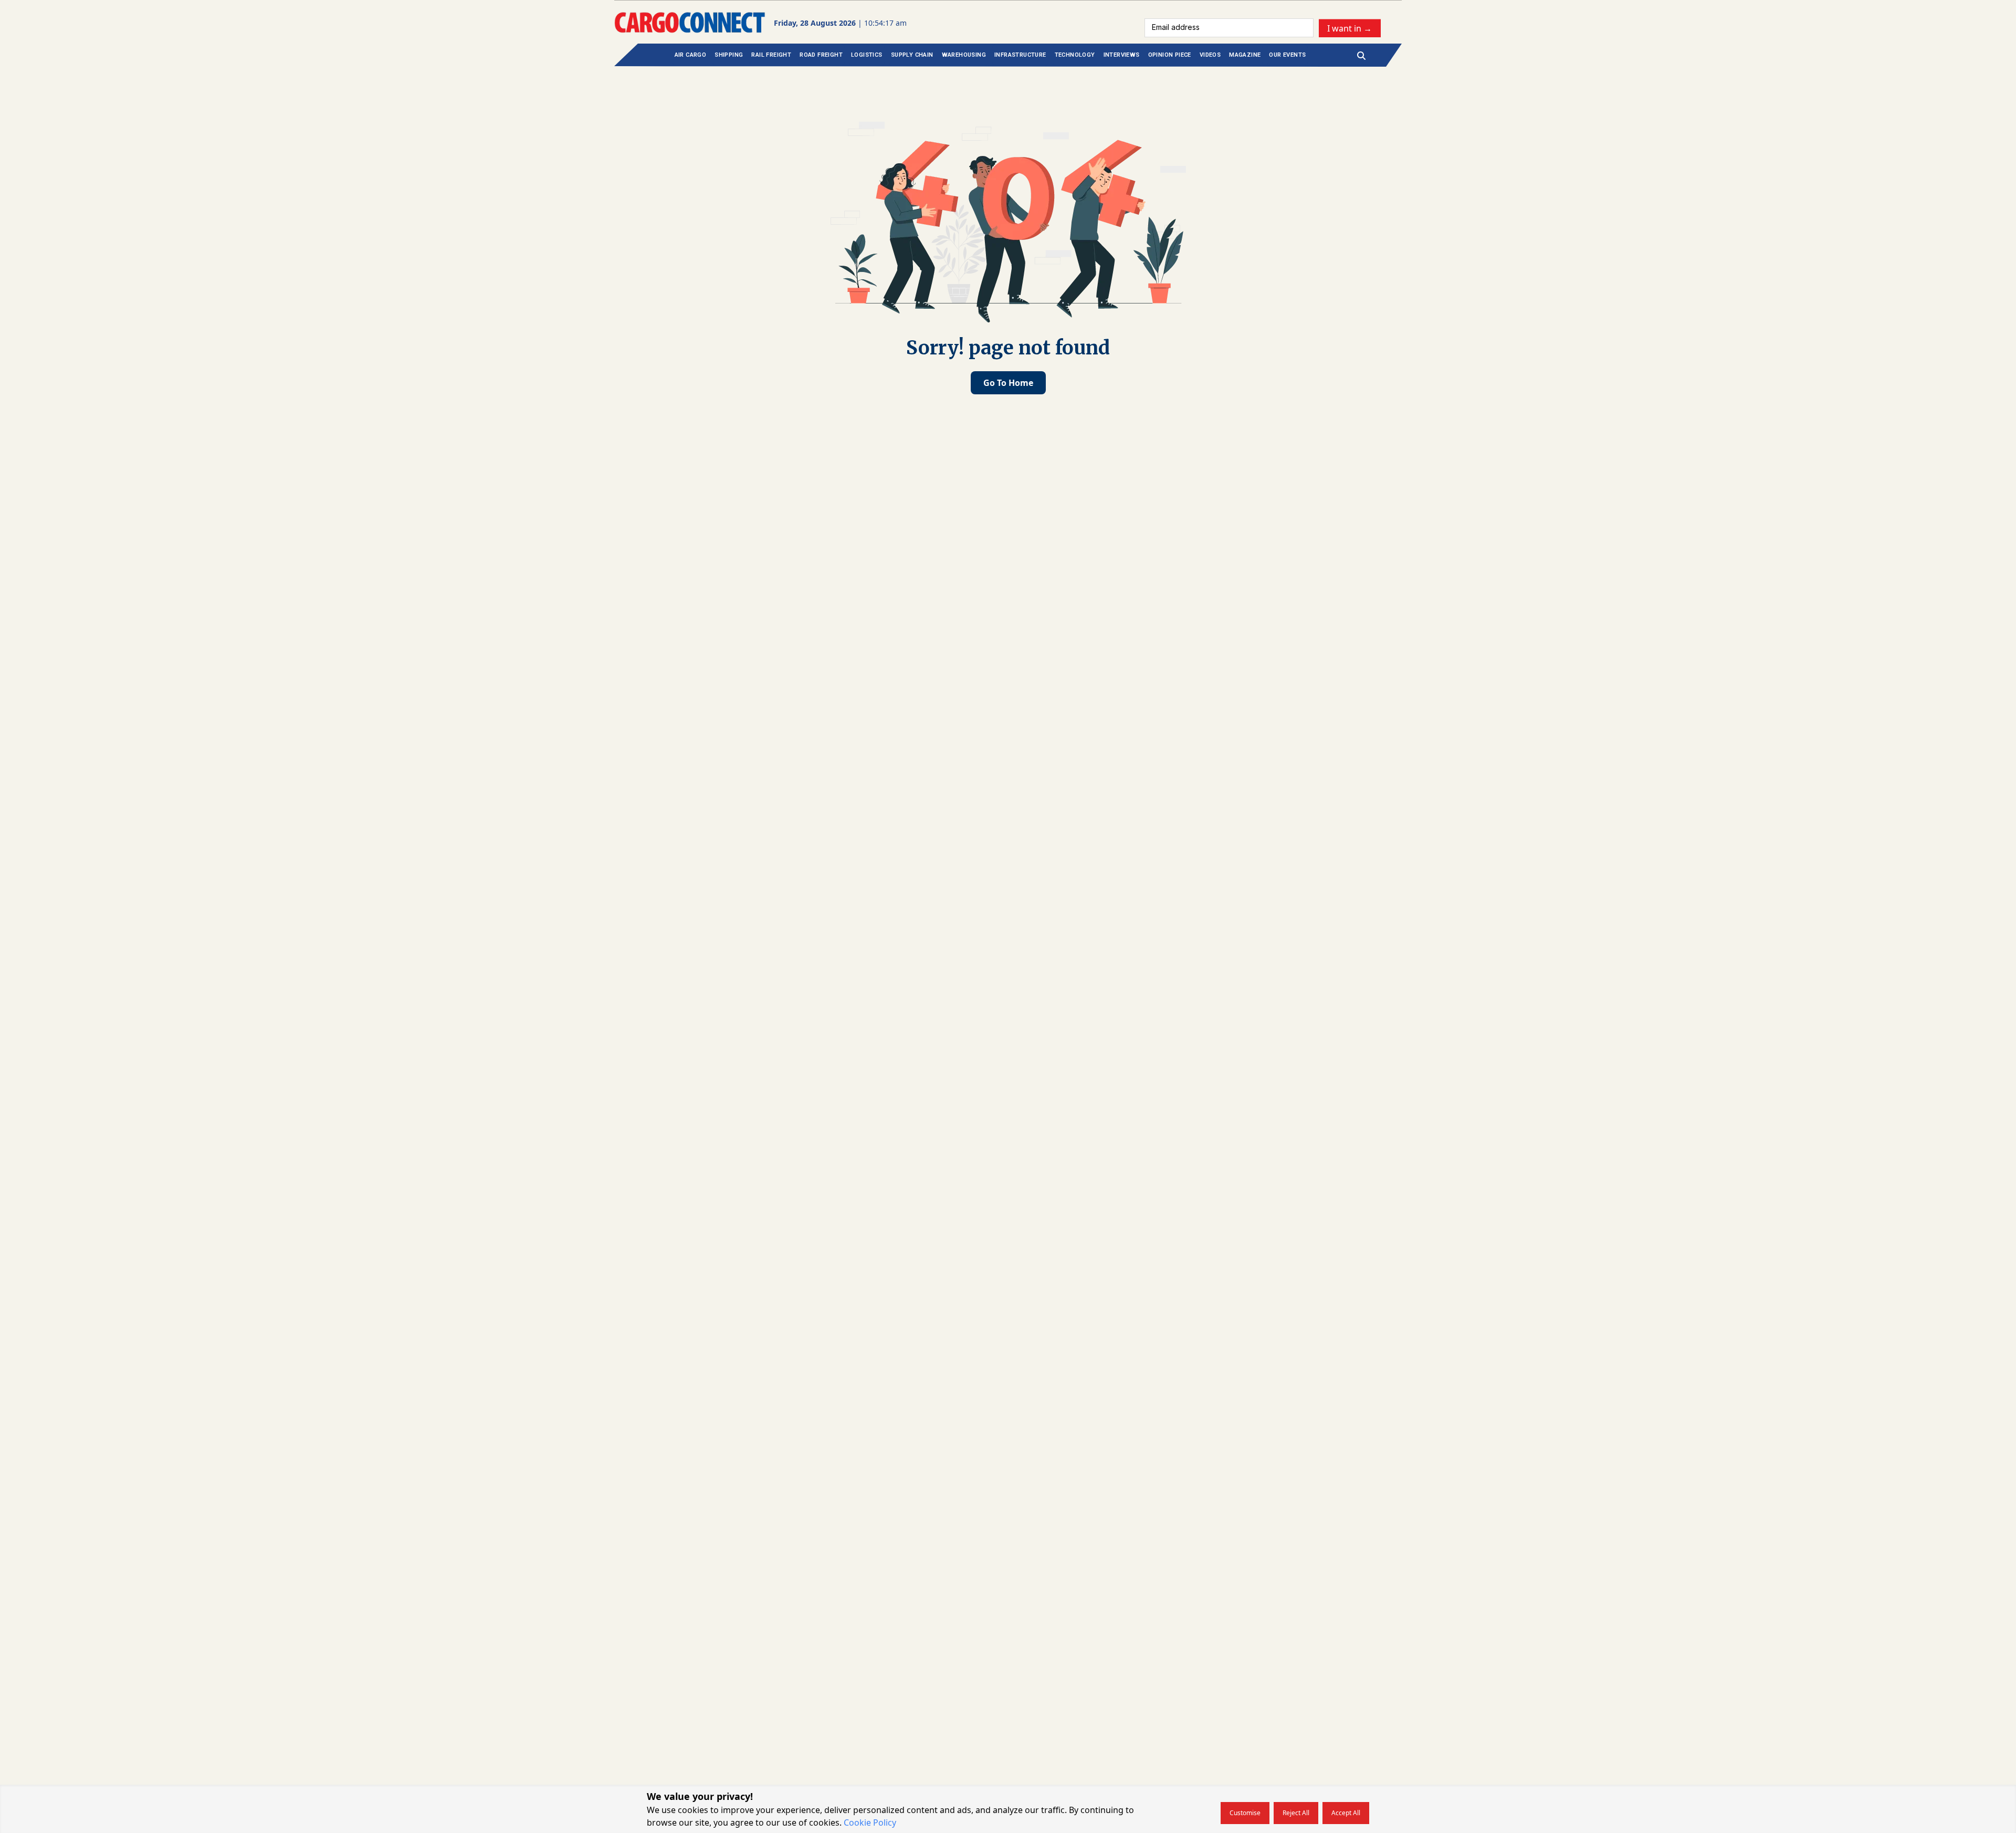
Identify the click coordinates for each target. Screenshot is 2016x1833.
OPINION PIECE (1170, 55)
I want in (1350, 28)
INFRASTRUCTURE (1020, 55)
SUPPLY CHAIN (912, 55)
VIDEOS (1210, 55)
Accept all (1346, 1813)
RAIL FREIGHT (771, 55)
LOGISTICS (867, 55)
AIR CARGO (691, 55)
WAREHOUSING (964, 55)
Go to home (1008, 383)
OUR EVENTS (1287, 55)
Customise (1245, 1813)
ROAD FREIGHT (821, 55)
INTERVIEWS (1122, 55)
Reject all (1296, 1813)
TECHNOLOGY (1075, 55)
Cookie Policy (870, 1822)
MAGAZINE (1245, 55)
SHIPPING (729, 55)
